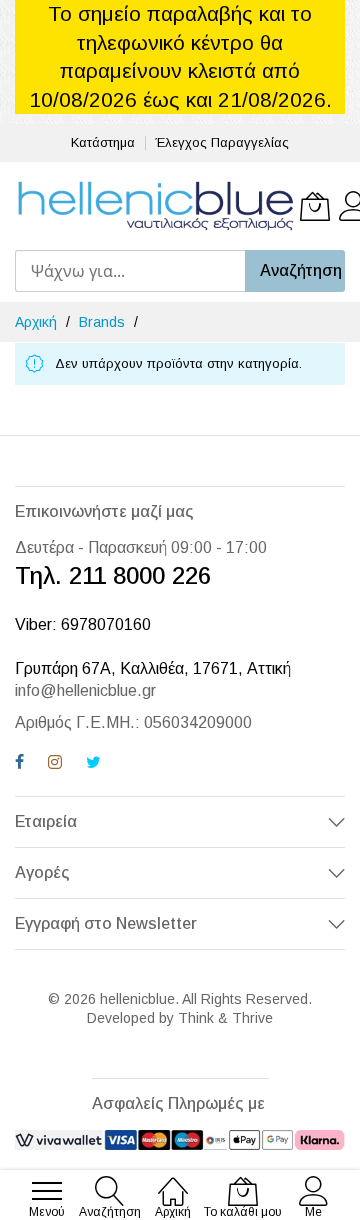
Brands (104, 322)
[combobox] (130, 271)
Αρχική (38, 322)
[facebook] (19, 764)
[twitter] (93, 764)
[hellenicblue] (155, 206)
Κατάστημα (103, 142)
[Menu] (47, 1191)
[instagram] (55, 764)
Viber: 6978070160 (83, 624)
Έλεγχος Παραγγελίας (222, 142)
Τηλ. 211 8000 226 (113, 575)
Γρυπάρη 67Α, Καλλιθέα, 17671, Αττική (153, 668)
